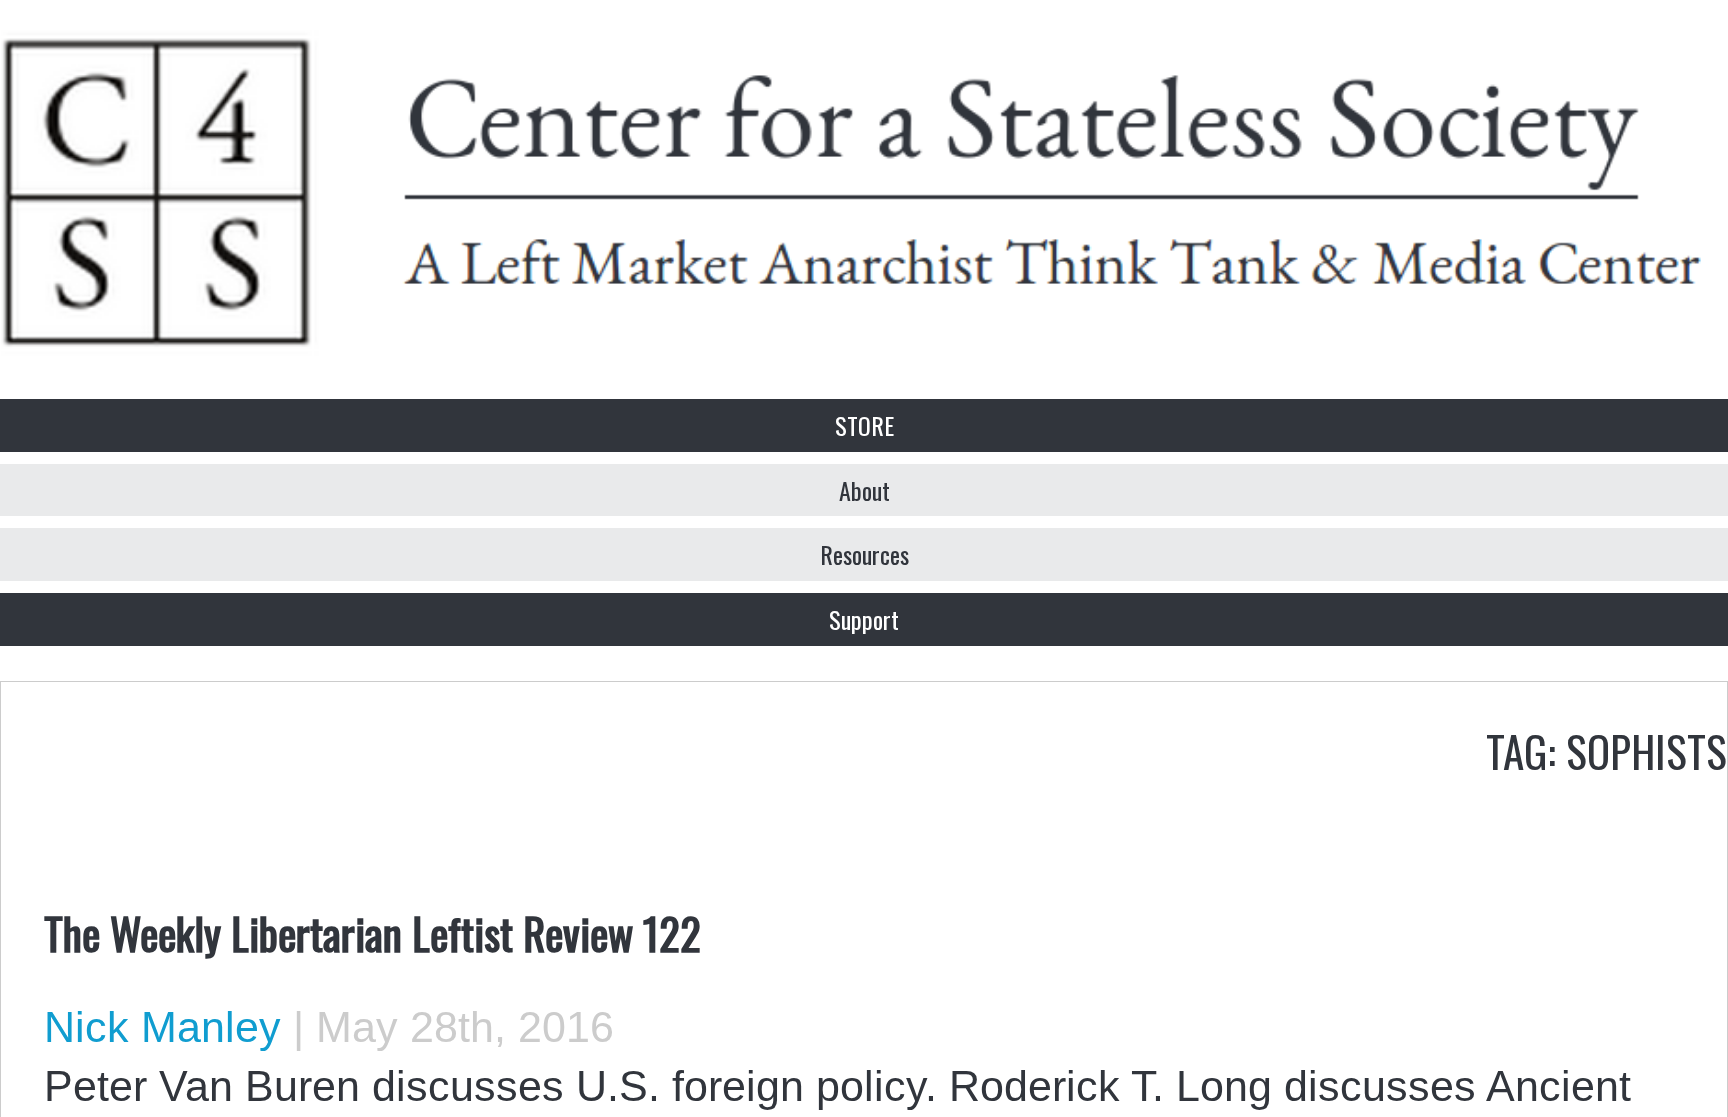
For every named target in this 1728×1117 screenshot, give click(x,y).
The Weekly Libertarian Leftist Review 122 (372, 932)
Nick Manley (162, 1027)
